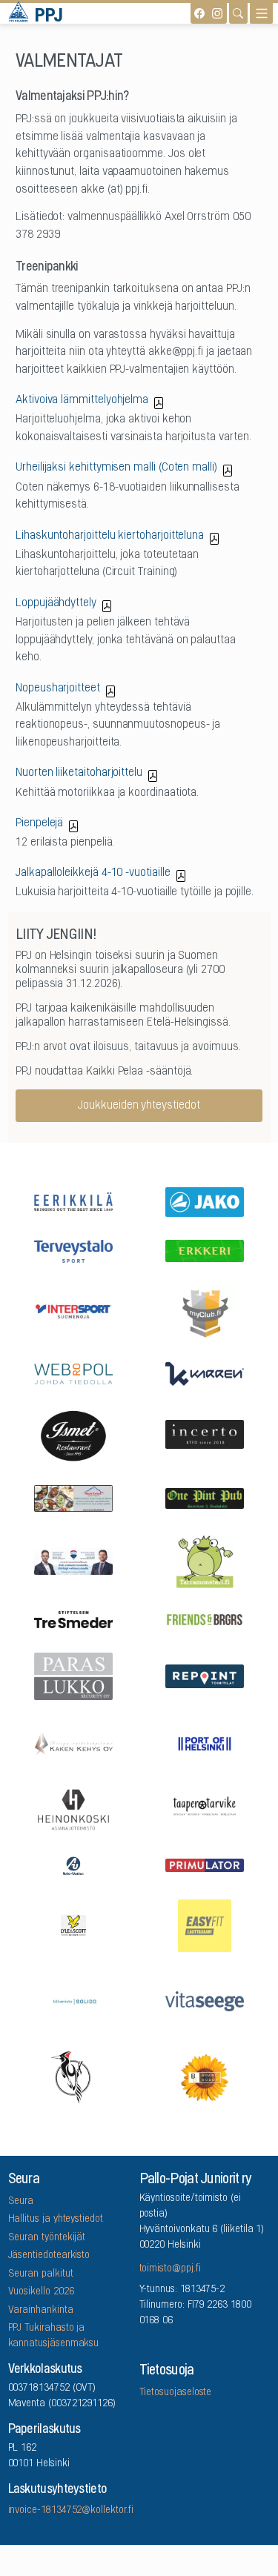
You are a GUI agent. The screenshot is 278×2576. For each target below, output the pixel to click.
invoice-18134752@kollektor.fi (71, 2511)
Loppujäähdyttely (56, 603)
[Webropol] (73, 1372)
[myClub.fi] (205, 1311)
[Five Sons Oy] (73, 1434)
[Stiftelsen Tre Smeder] (73, 1619)
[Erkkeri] (205, 1250)
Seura (21, 2202)
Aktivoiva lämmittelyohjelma (82, 400)
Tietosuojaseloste (176, 2393)
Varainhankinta (41, 2311)
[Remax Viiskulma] (73, 1560)
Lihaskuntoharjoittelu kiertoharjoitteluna (110, 536)
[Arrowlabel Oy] (205, 1560)
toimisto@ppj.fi (170, 2269)
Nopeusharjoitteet (58, 688)
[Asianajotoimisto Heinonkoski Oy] (73, 1809)
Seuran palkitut (41, 2274)
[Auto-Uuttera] (73, 1865)
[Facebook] (199, 13)
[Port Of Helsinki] (205, 1742)
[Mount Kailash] (73, 1497)
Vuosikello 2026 (41, 2292)
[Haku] (238, 13)
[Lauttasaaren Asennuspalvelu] (73, 2076)
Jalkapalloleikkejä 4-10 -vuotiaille (93, 873)
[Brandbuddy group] (205, 2076)
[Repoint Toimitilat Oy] (205, 1675)
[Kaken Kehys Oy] (73, 1742)
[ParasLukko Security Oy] (73, 1675)
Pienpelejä (39, 823)
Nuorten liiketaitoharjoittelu (79, 773)
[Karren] (205, 1372)
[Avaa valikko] (261, 13)
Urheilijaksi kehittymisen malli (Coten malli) (116, 468)
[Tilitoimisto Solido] (73, 2001)
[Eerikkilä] (73, 1200)
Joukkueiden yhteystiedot (139, 1106)
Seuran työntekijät (47, 2238)
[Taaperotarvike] (205, 1809)
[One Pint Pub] (205, 1497)
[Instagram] (217, 13)
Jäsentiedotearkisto (49, 2256)
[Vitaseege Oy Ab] (205, 2000)
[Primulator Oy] (205, 1864)
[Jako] (205, 1200)
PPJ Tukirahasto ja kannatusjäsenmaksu (54, 2336)
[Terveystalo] (73, 1250)
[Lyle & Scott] (73, 1924)
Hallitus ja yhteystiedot (56, 2220)
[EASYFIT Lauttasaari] (205, 1924)
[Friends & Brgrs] (205, 1619)
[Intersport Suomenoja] (73, 1311)
